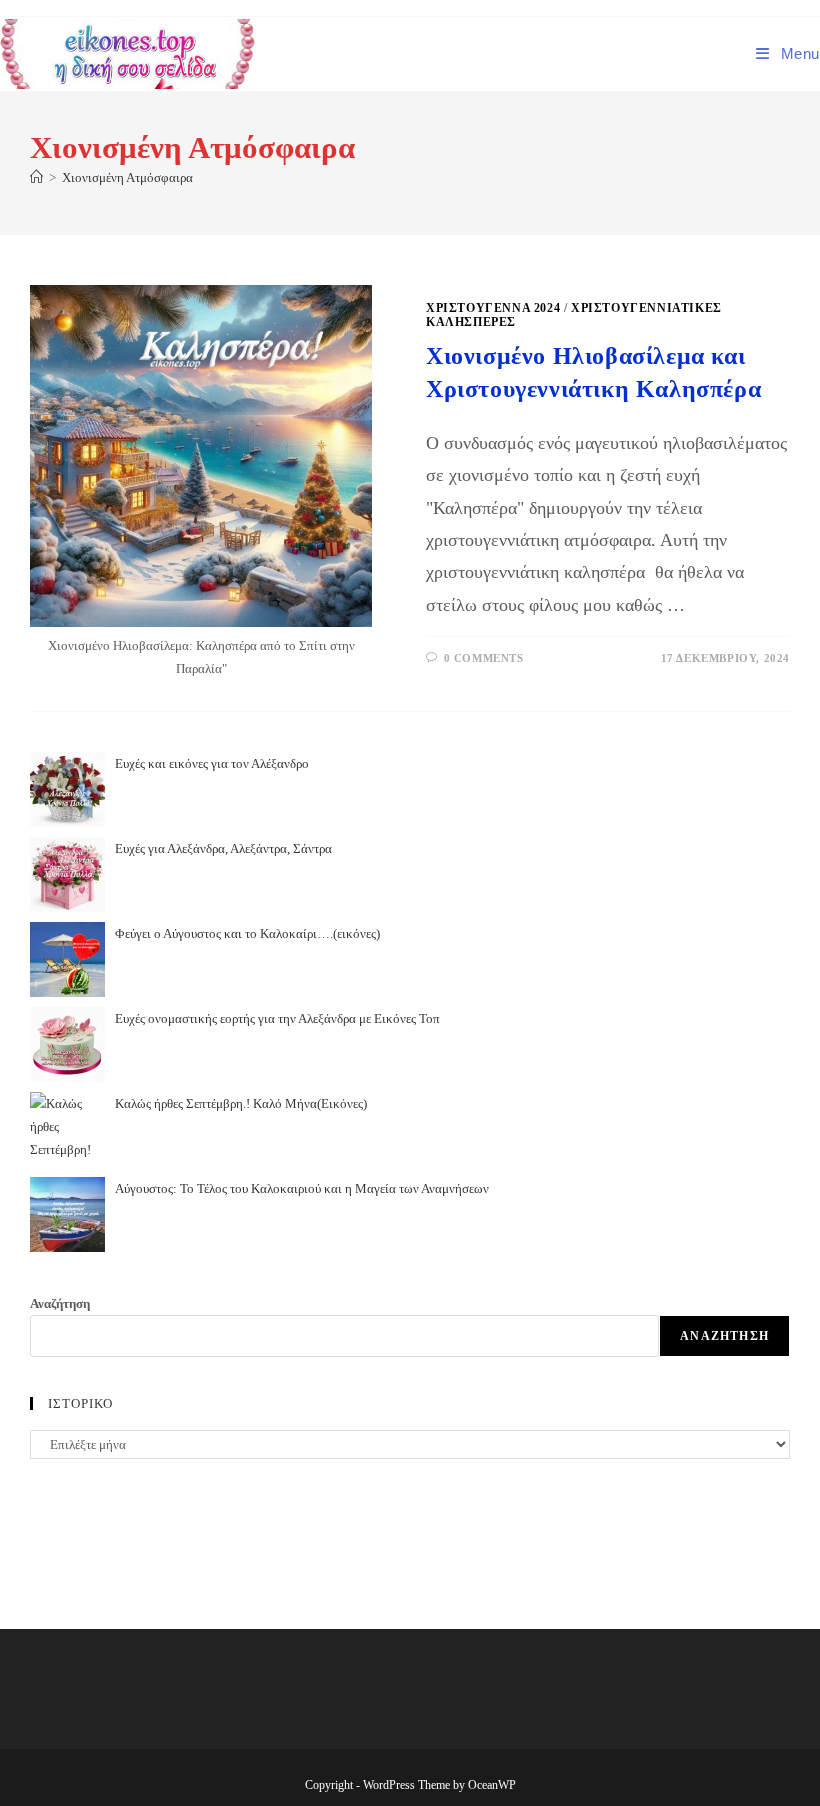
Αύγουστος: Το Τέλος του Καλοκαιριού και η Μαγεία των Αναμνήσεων (302, 1188)
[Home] (36, 177)
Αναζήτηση (60, 1303)
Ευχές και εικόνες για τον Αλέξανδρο (212, 763)
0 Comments (484, 658)
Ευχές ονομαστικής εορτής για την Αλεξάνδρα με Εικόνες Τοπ (277, 1018)
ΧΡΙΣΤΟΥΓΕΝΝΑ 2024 (493, 308)
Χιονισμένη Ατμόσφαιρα (127, 177)
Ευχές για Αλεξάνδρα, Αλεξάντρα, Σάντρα (223, 848)
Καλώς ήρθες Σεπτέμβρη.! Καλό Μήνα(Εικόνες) (241, 1103)
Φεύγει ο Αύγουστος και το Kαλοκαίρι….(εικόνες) (247, 933)
